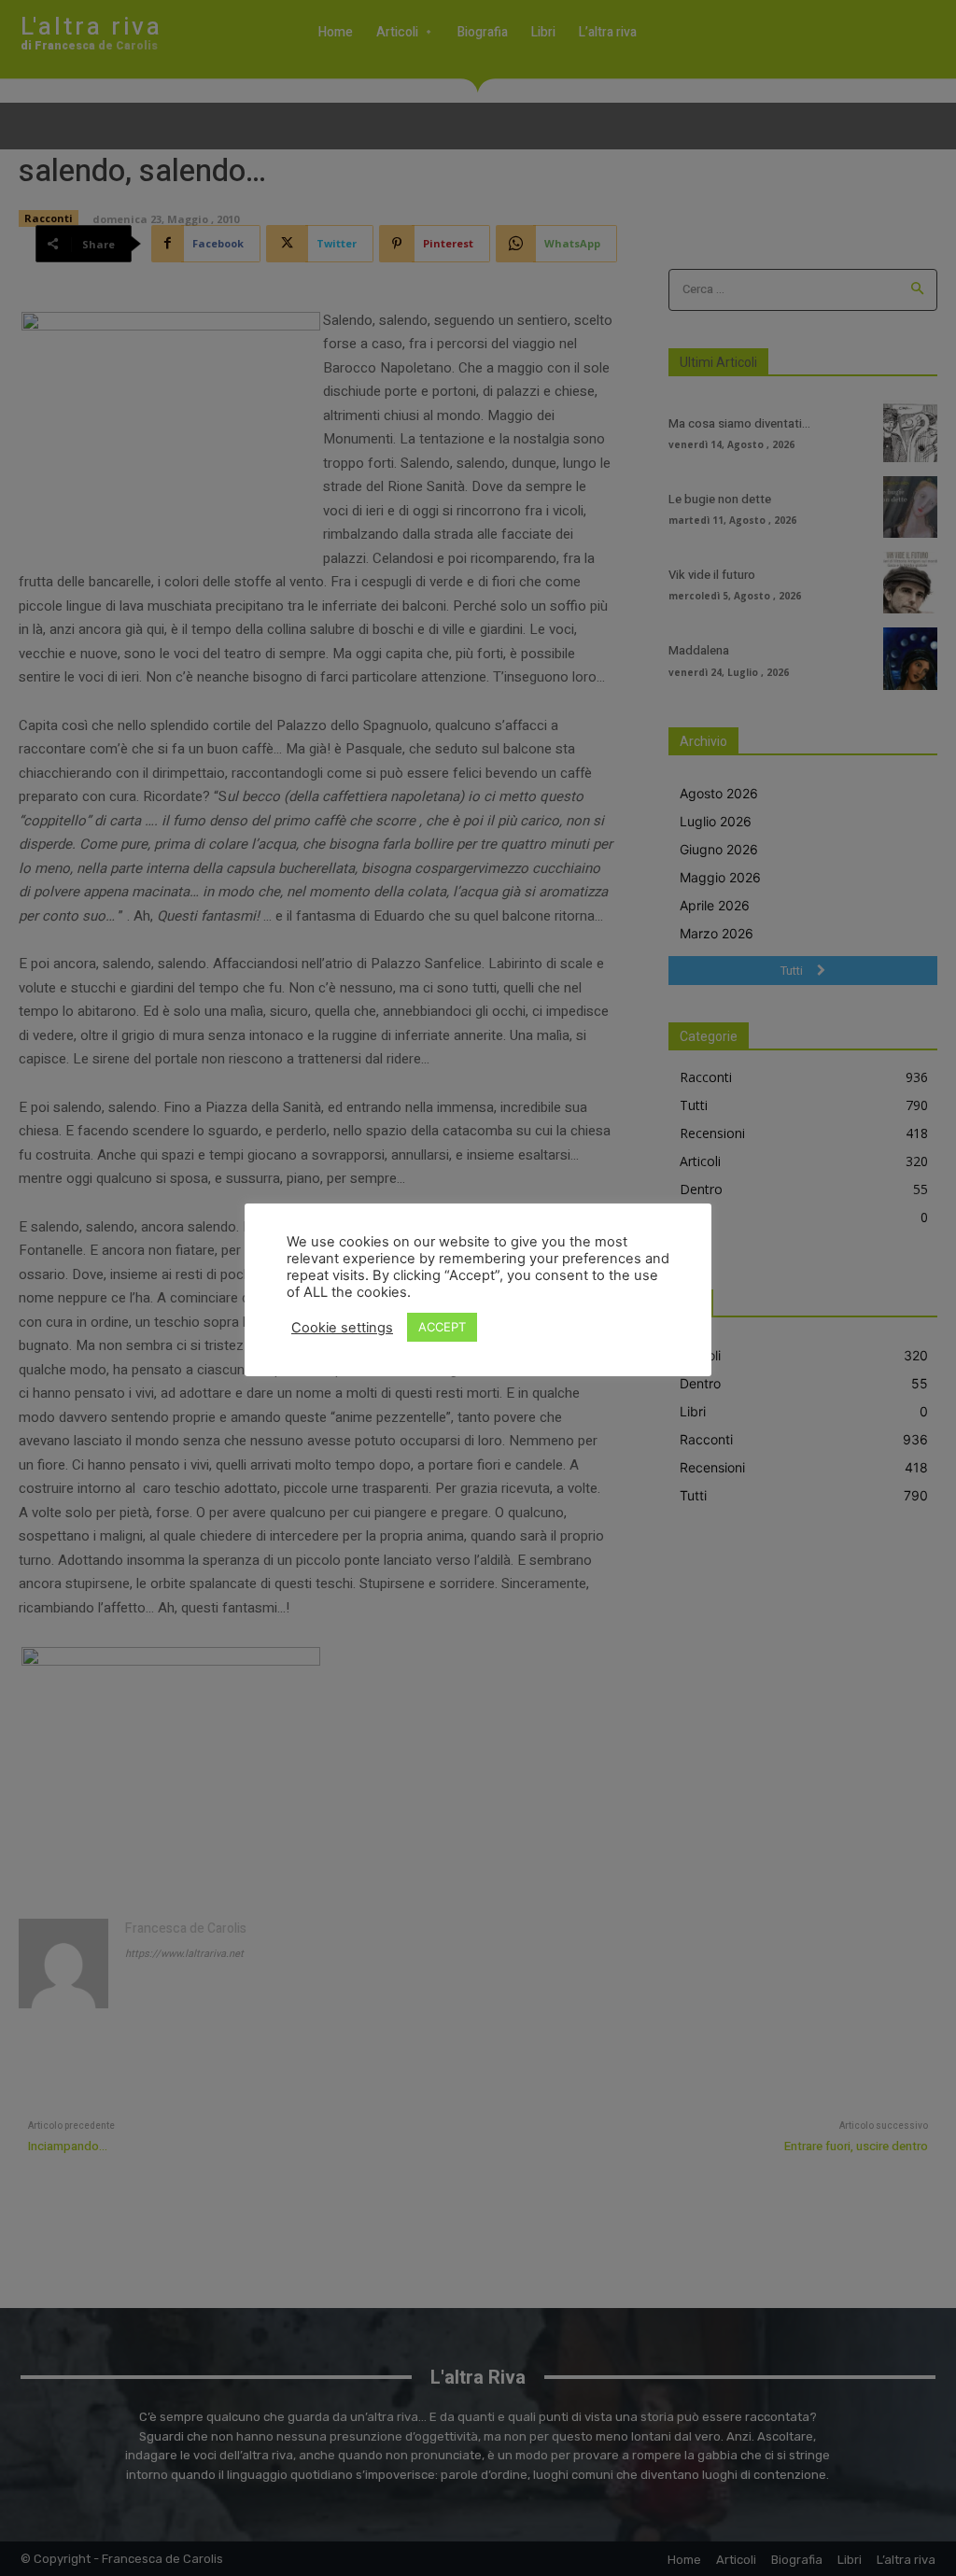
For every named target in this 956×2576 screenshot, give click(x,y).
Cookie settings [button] (342, 1328)
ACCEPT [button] (442, 1327)
